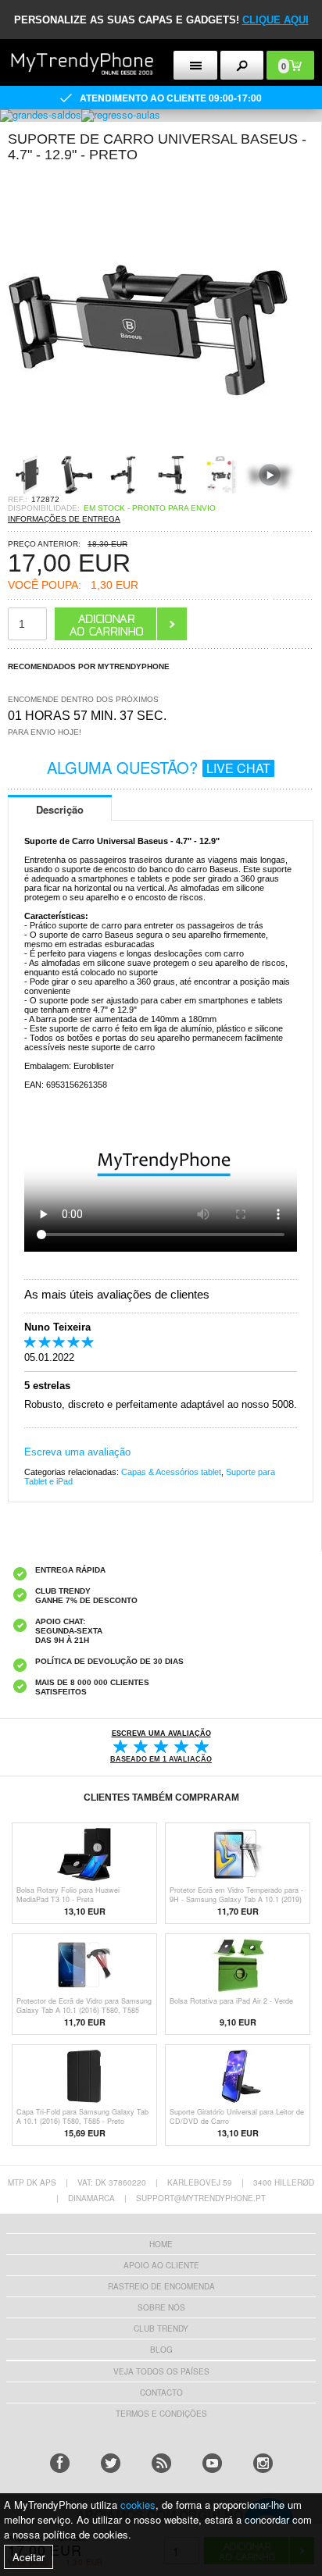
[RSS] (161, 2463)
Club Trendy (161, 2328)
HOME (161, 2244)
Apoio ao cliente (161, 2265)
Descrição (60, 809)
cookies (138, 2505)
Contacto (161, 2393)
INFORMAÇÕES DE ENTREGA (64, 519)
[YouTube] (212, 2463)
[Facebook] (60, 2463)
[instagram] (263, 2463)
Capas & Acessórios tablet (171, 1472)
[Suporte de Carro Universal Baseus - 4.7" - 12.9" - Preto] (148, 450)
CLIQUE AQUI (275, 20)
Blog (161, 2350)
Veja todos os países (161, 2371)
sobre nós (161, 2307)
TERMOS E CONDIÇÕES (161, 2414)
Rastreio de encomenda (161, 2286)
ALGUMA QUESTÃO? (159, 767)
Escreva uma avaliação (77, 1452)
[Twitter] (111, 2463)
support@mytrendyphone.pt (201, 2198)
